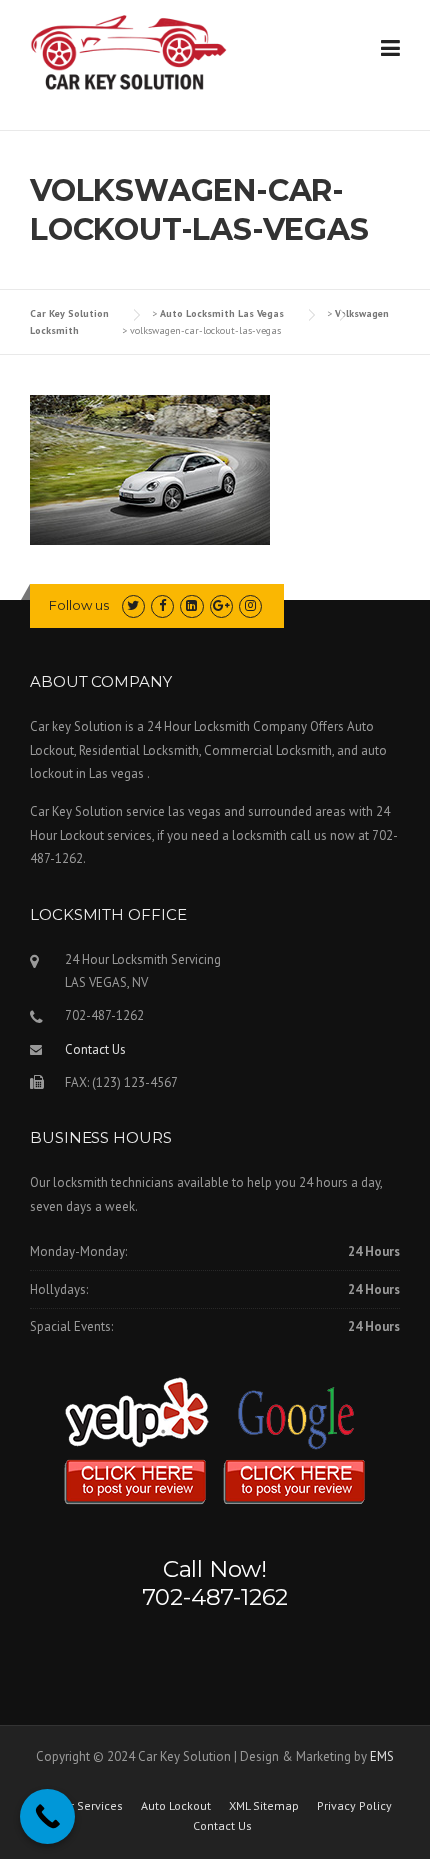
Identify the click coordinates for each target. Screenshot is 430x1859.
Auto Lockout (176, 1806)
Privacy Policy (354, 1806)
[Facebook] (162, 605)
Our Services (88, 1806)
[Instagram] (250, 605)
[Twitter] (133, 605)
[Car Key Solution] (130, 56)
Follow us (79, 605)
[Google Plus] (221, 605)
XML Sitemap (264, 1806)
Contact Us (95, 1049)
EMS (382, 1756)
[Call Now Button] (47, 1816)
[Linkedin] (191, 605)
